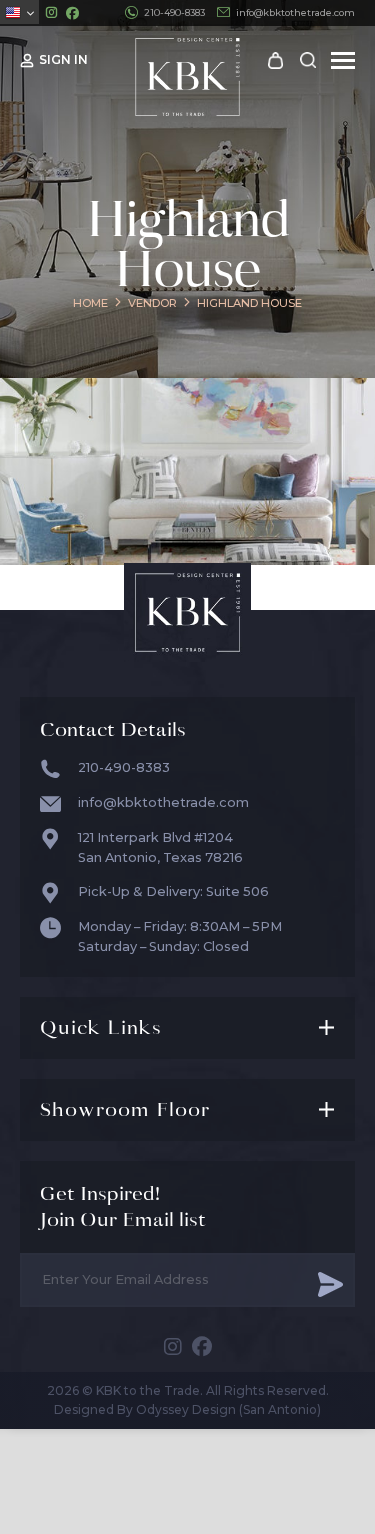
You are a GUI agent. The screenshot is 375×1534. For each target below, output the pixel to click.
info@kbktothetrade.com (295, 12)
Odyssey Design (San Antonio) (228, 1409)
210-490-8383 (174, 12)
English (19, 12)
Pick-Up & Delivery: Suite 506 (173, 891)
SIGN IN (63, 59)
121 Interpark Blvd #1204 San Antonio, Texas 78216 (160, 847)
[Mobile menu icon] (343, 60)
